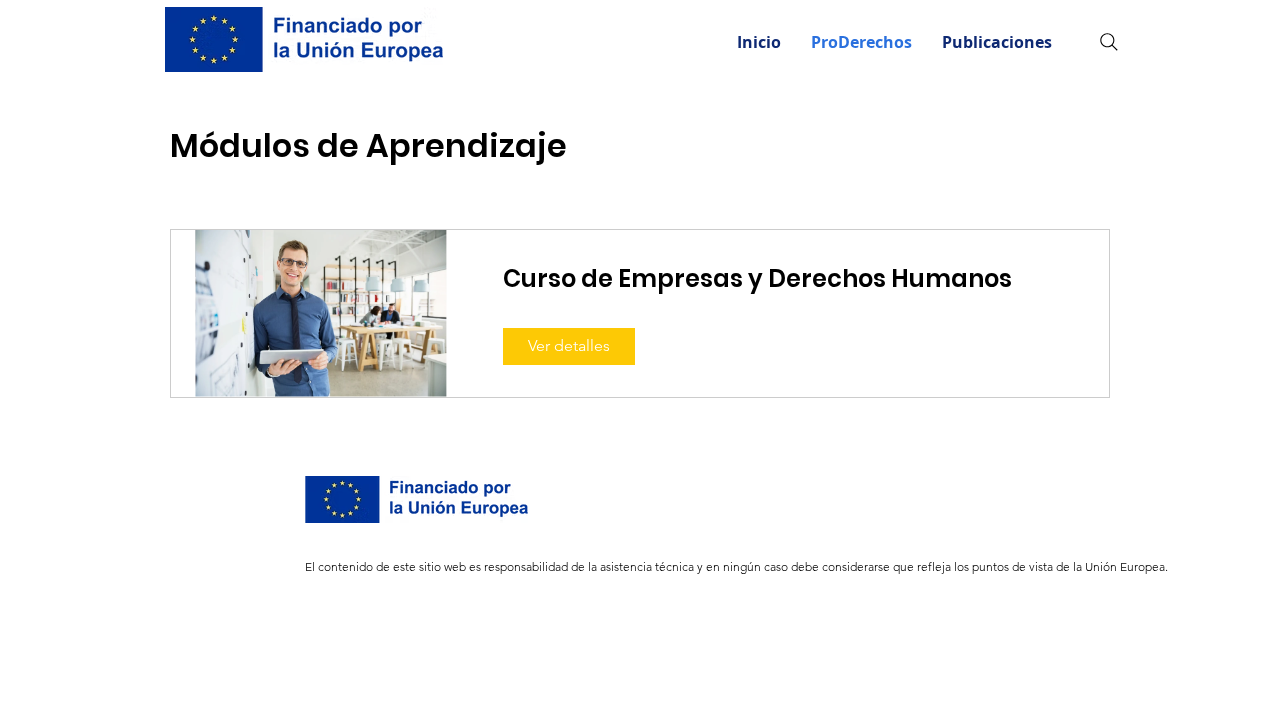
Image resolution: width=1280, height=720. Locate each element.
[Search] (1109, 42)
